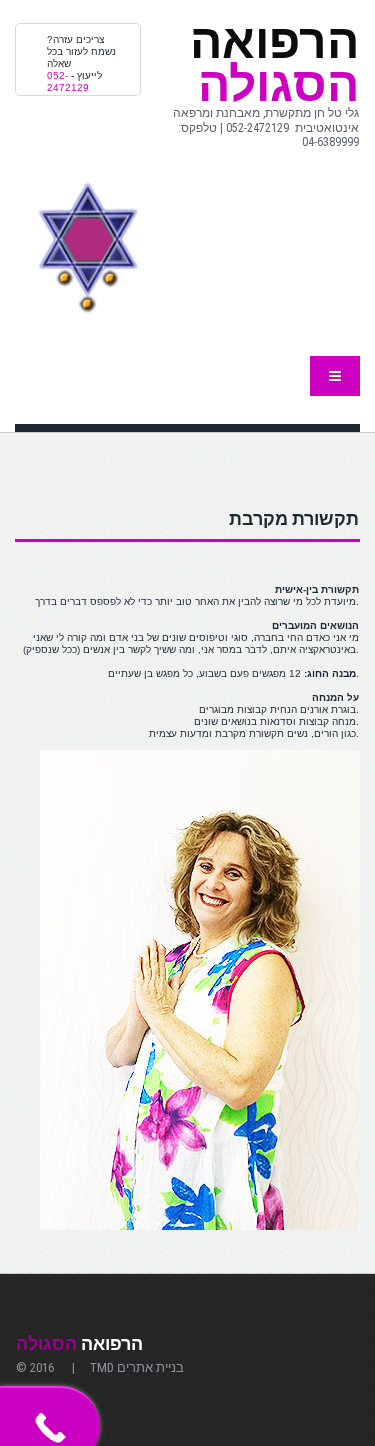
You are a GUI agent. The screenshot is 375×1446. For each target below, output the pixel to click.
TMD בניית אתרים (135, 1367)
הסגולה (274, 63)
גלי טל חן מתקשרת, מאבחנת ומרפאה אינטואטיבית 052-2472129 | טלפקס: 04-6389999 (266, 127)
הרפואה (79, 1343)
